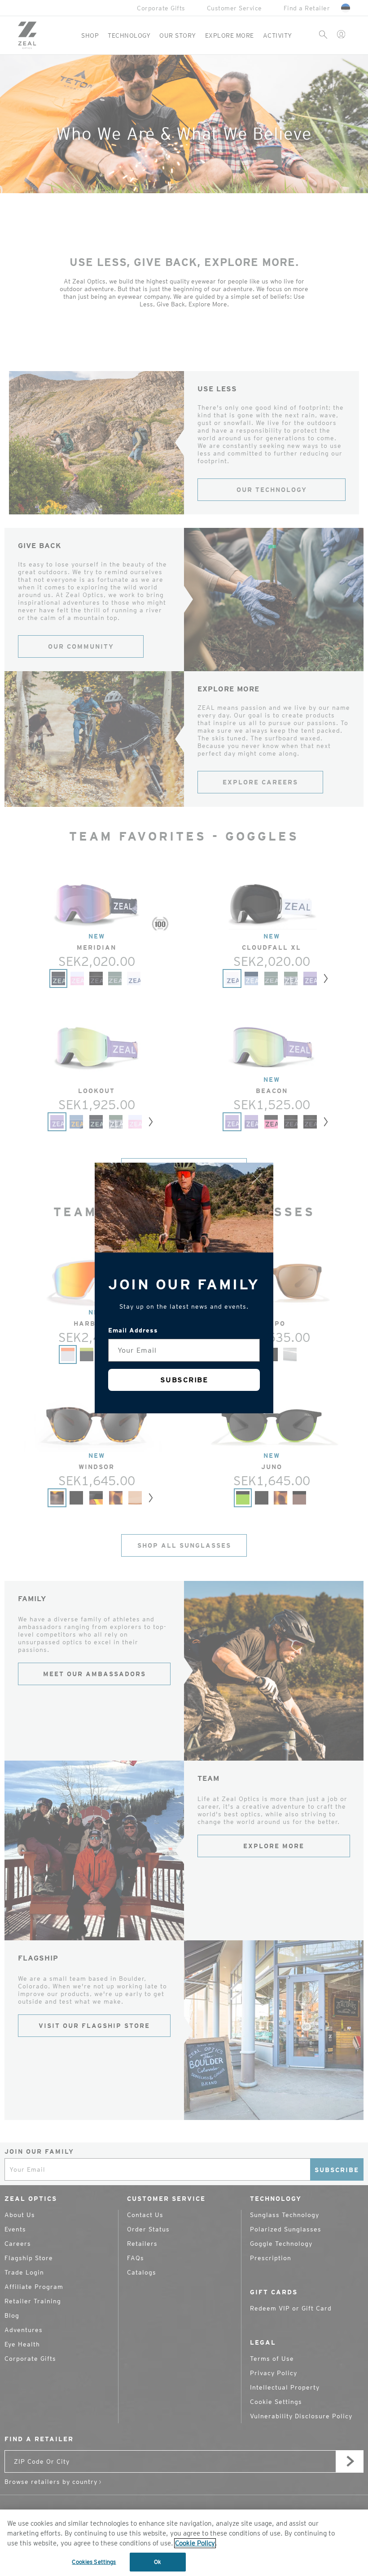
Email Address (133, 1330)
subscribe (184, 1380)
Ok (158, 2562)
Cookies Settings (94, 2562)
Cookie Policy (195, 2543)
